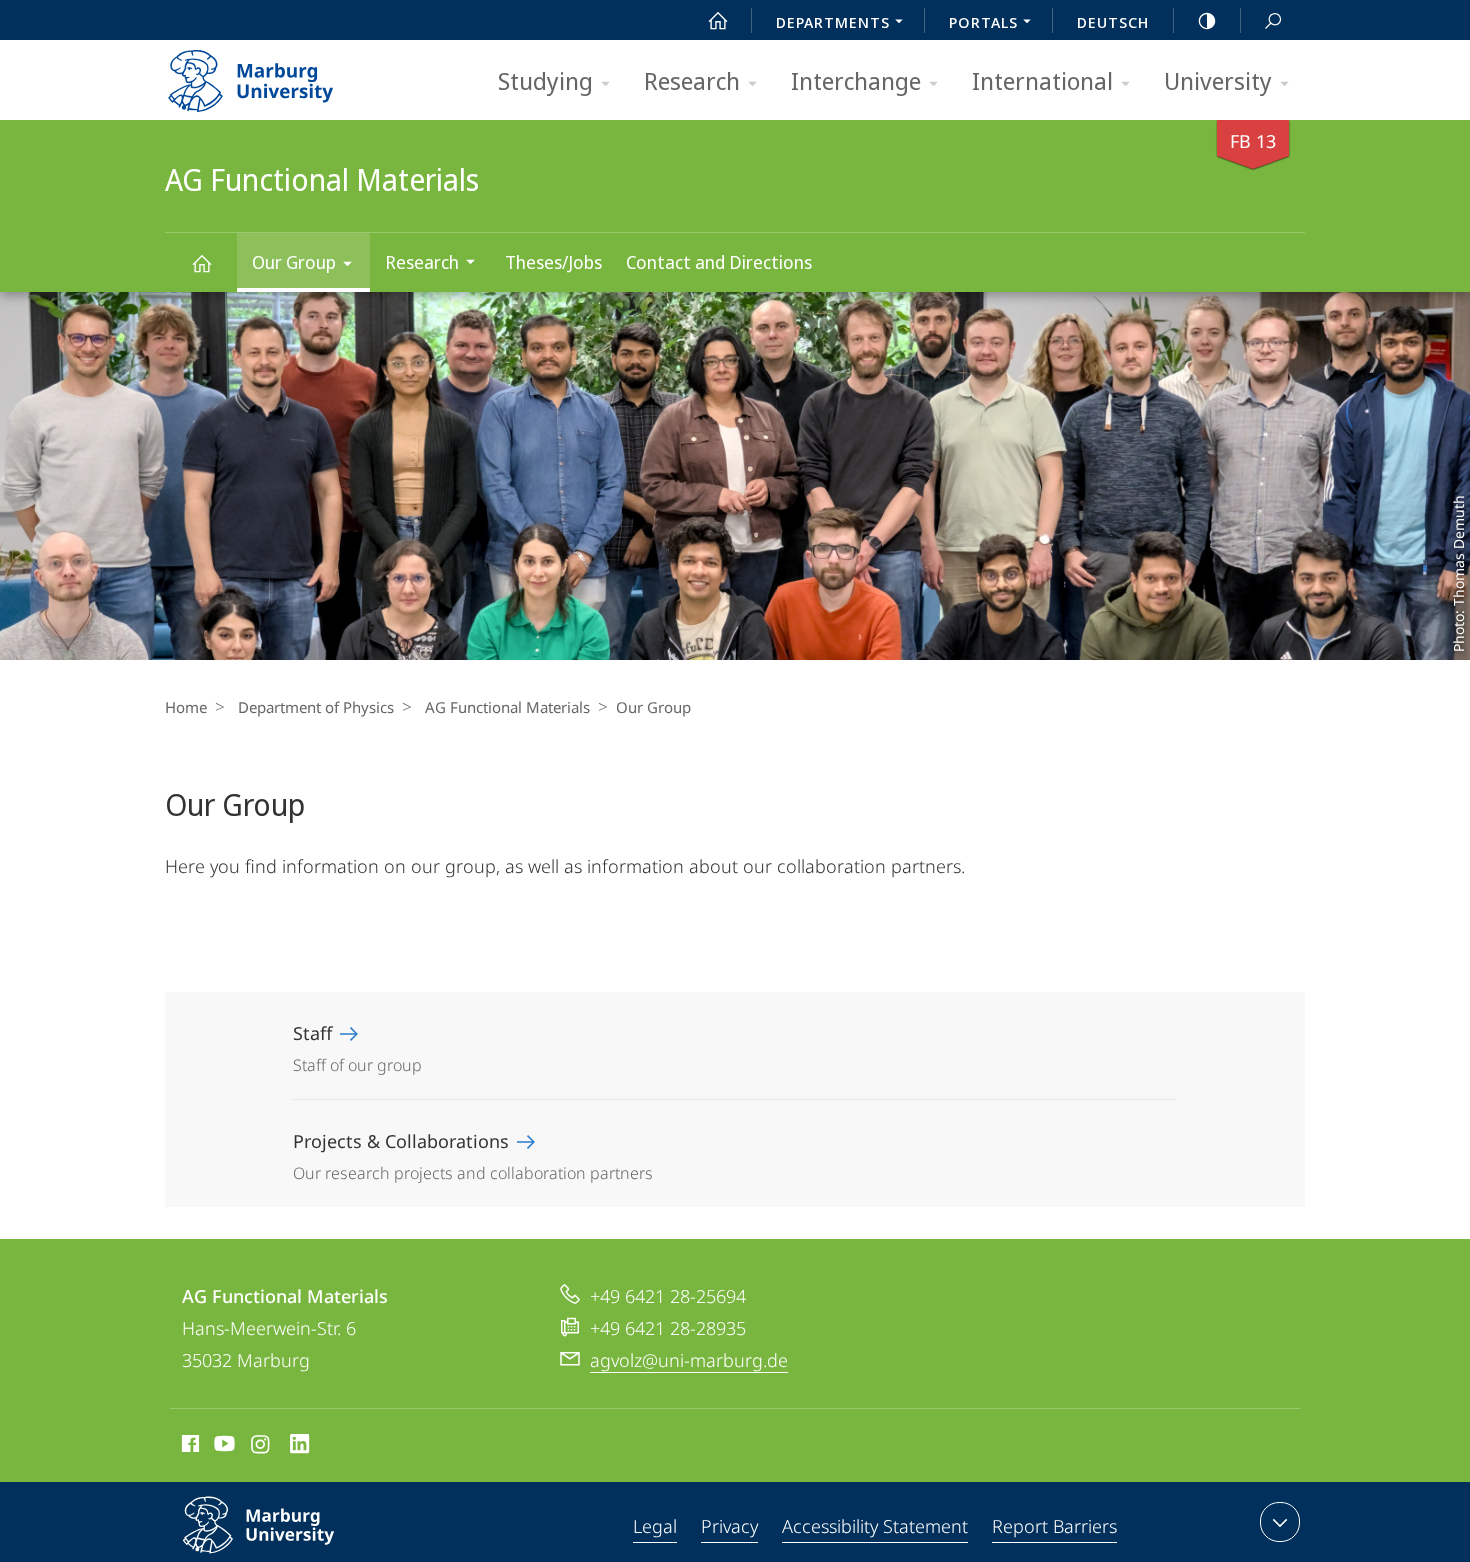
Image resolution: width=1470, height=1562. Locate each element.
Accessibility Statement (875, 1526)
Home (186, 707)
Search (1273, 20)
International (1042, 80)
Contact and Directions (719, 262)
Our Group (294, 262)
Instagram (261, 1447)
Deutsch (1113, 22)
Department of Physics (316, 707)
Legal (655, 1526)
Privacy (729, 1526)
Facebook (188, 1447)
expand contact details (1280, 1522)
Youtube (222, 1447)
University (1218, 80)
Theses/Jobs (553, 262)
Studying (545, 80)
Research (692, 80)
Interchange (856, 80)
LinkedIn (300, 1447)
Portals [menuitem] (983, 22)
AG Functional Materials (201, 262)
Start (718, 20)
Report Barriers (1054, 1526)
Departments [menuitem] (833, 22)
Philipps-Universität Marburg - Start (290, 74)
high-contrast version (1207, 20)
